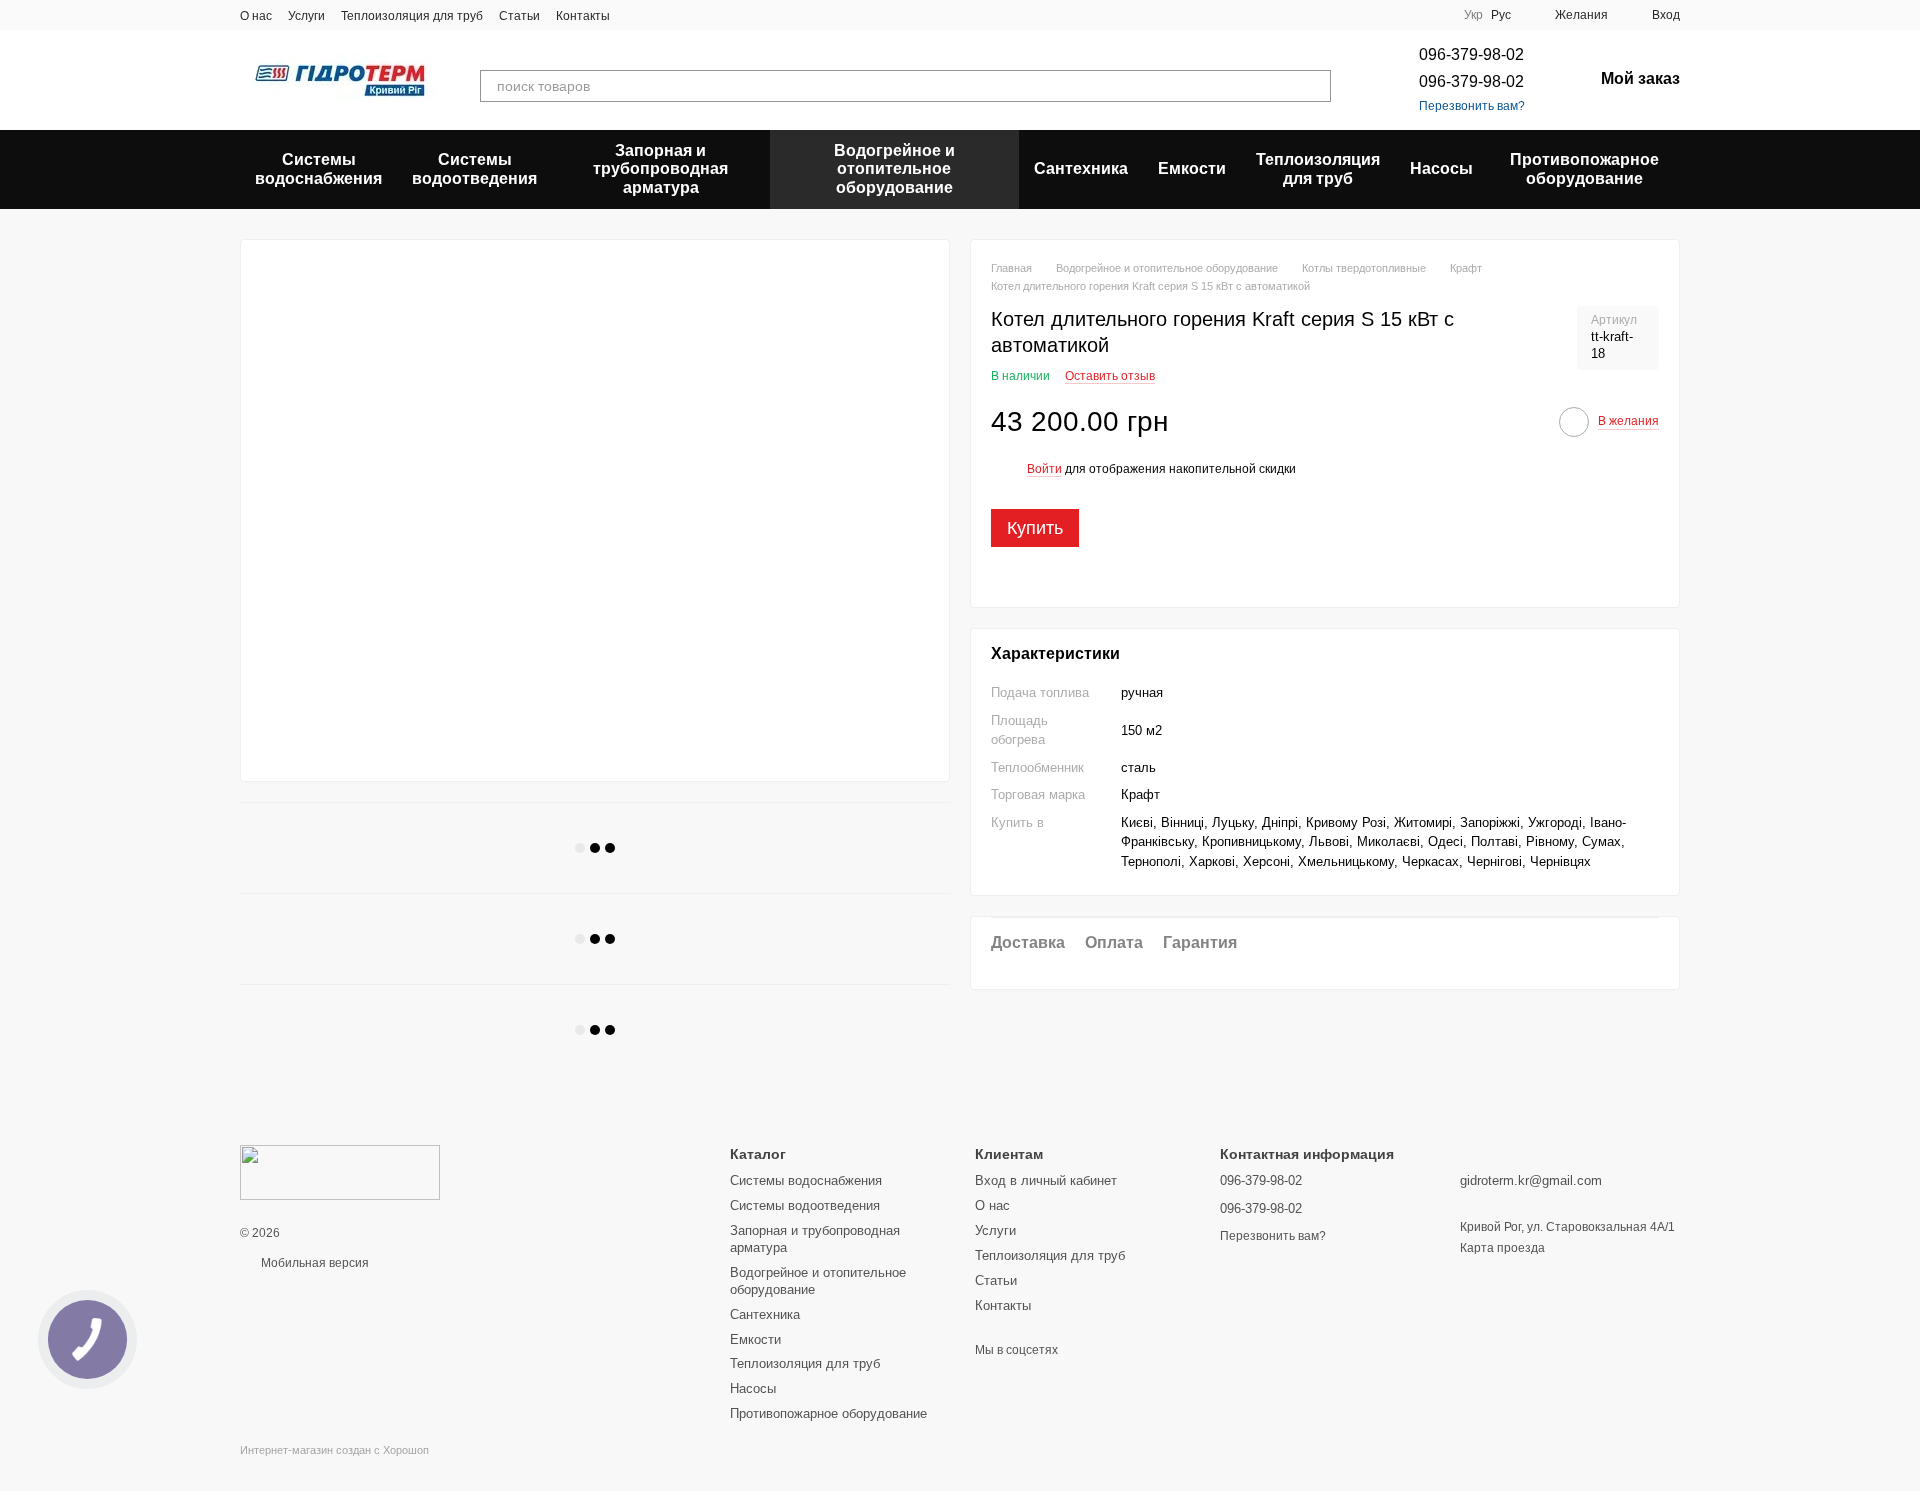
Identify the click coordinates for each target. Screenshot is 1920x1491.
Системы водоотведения (474, 168)
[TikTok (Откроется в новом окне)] (662, 15)
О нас (256, 16)
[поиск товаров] (1315, 86)
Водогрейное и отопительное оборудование (894, 169)
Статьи (519, 16)
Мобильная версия (313, 1263)
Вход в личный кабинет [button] (1046, 1180)
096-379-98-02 (1471, 54)
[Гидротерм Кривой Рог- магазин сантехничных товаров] (340, 1172)
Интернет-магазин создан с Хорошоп (334, 1450)
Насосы (1441, 168)
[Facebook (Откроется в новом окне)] (686, 15)
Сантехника (1081, 168)
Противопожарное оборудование (1584, 168)
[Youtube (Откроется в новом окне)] (710, 15)
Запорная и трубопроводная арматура (660, 169)
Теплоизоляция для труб (412, 16)
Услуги (306, 16)
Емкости (1192, 168)
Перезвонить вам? (1472, 106)
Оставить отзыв (1110, 375)
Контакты (583, 16)
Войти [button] (1044, 469)
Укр (1473, 15)
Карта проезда (1502, 1248)
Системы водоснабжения (318, 168)
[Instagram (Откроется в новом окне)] (638, 15)
